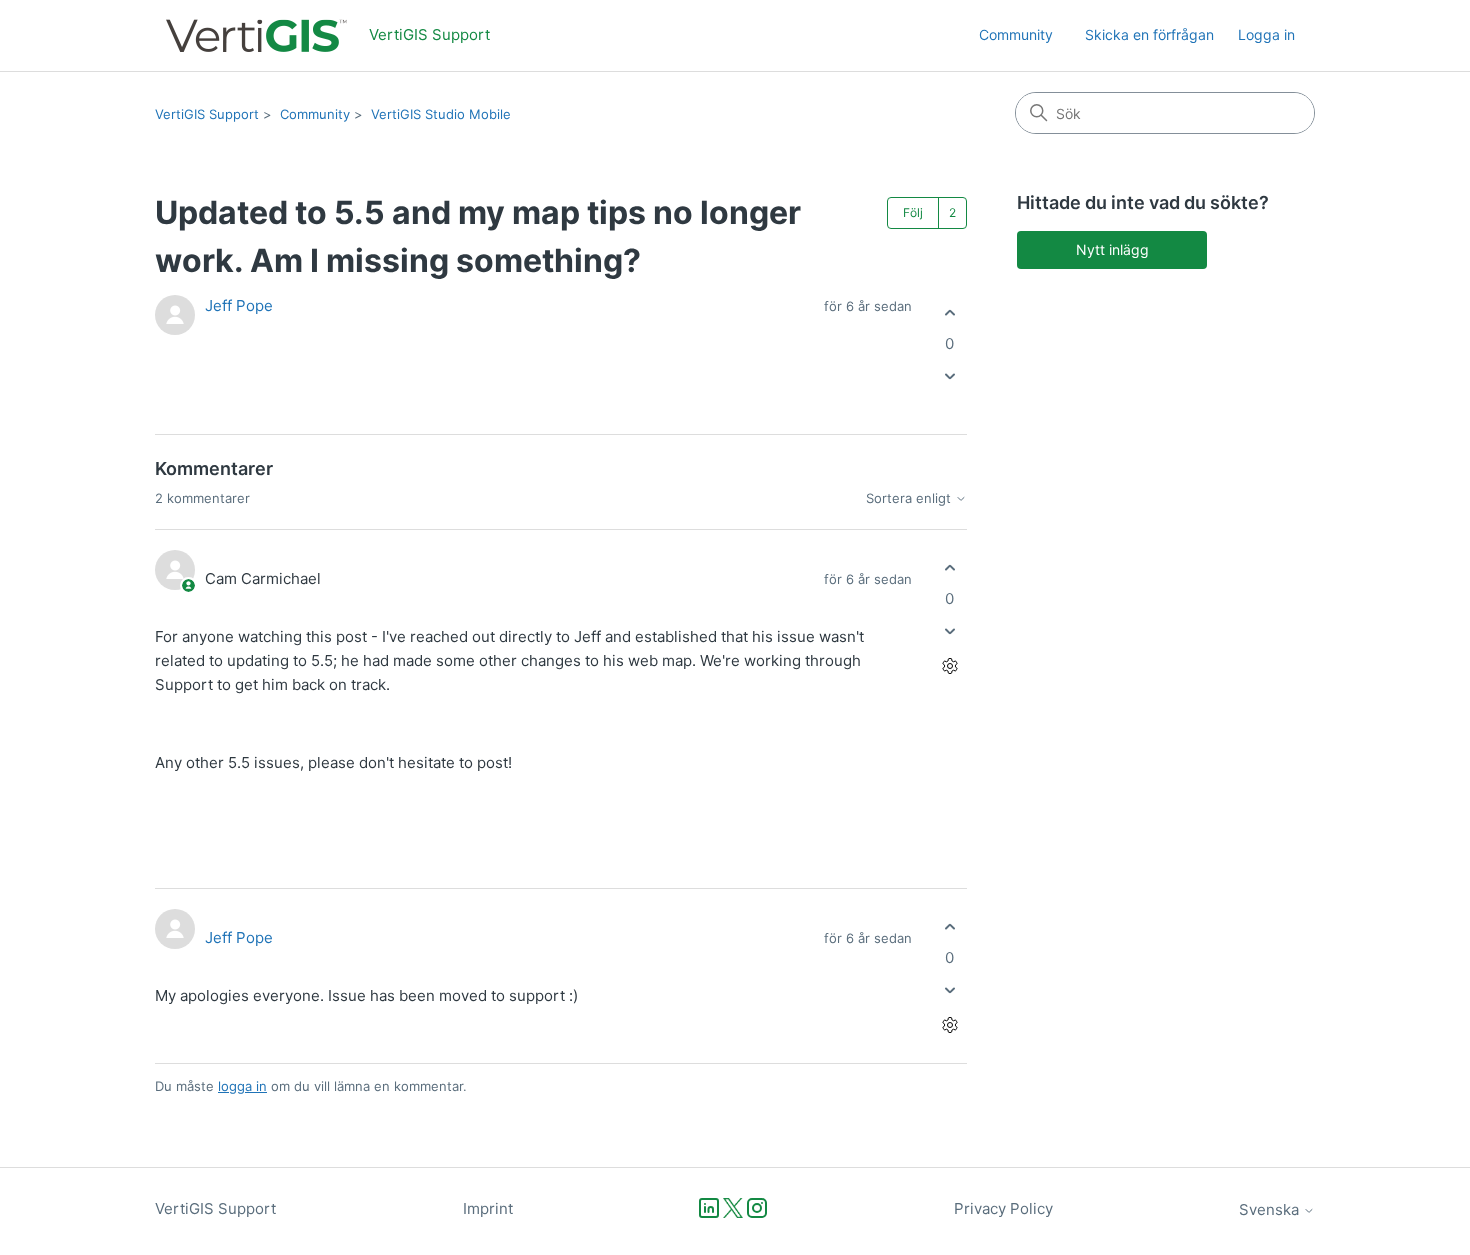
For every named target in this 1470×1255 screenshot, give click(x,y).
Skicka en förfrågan (1149, 34)
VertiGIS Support (207, 114)
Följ (913, 212)
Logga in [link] (1266, 34)
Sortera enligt (910, 498)
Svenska (1271, 1209)
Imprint (488, 1208)
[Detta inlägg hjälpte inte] (949, 376)
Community (1016, 34)
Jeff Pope (239, 305)
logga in (242, 1086)
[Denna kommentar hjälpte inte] (949, 631)
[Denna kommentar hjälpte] (949, 567)
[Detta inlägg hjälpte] (949, 312)
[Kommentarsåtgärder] (949, 666)
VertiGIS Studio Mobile (441, 114)
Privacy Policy (1003, 1208)
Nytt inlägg (1112, 249)
